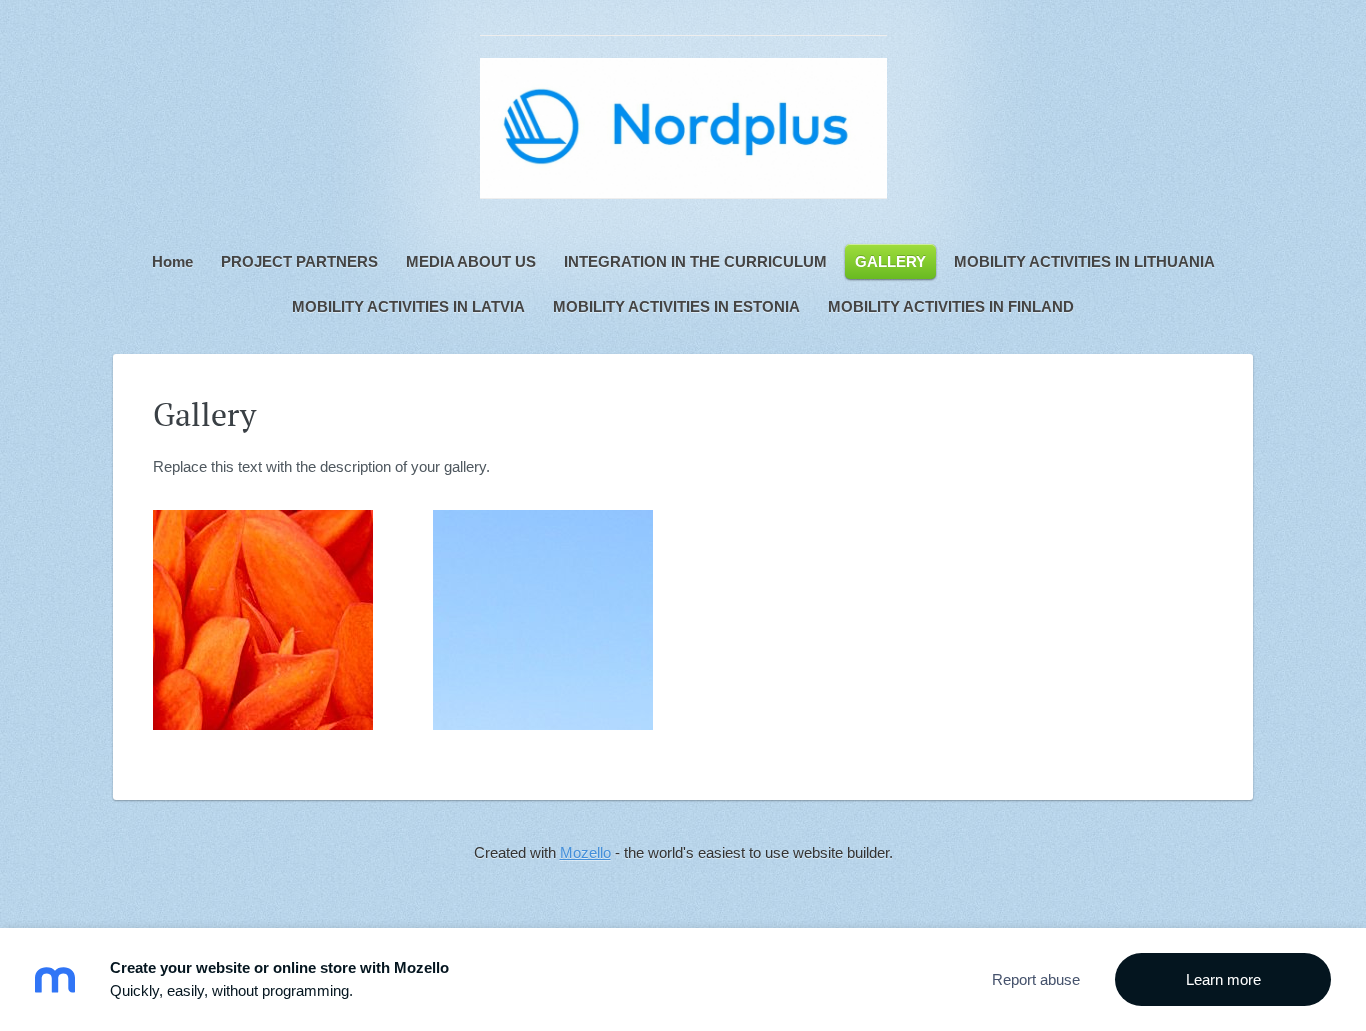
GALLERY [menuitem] (890, 261)
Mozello (585, 852)
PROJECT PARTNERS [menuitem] (299, 261)
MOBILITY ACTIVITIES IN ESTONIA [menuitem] (676, 306)
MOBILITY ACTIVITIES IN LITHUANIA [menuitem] (1084, 261)
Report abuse (1036, 979)
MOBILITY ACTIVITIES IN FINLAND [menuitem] (951, 306)
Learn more (1223, 979)
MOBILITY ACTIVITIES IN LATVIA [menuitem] (408, 306)
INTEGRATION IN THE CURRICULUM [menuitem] (695, 261)
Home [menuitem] (172, 261)
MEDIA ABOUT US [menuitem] (471, 261)
